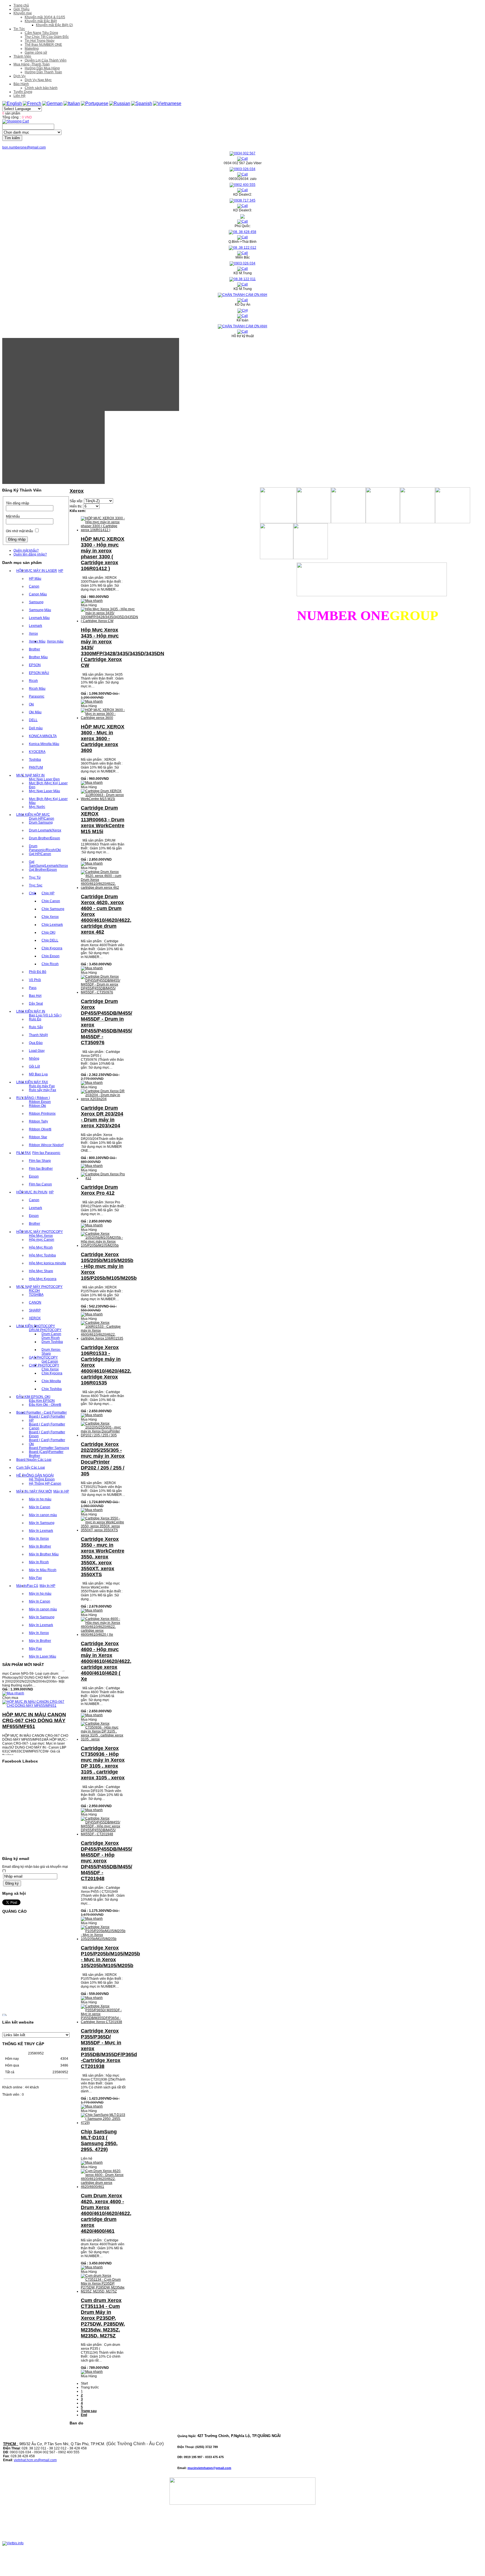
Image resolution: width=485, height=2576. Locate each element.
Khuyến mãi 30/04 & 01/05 (45, 17)
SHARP (35, 1310)
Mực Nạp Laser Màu (44, 791)
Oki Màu (35, 712)
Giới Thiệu (21, 9)
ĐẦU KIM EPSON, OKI (33, 1397)
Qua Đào (36, 1043)
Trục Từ (35, 877)
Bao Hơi (35, 996)
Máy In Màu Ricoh (43, 1570)
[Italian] (72, 103)
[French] (32, 103)
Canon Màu (38, 594)
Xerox (33, 634)
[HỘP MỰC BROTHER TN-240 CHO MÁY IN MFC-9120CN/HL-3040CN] (36, 1752)
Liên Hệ (20, 96)
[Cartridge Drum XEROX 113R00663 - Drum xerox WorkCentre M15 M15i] (103, 799)
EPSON (35, 665)
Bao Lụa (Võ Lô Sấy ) (45, 1015)
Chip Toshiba (52, 1389)
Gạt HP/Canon (40, 854)
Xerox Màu (37, 641)
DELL (33, 720)
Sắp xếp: (76, 501)
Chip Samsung (53, 909)
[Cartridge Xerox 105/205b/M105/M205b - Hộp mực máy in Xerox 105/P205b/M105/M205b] (103, 1245)
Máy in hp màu (40, 1499)
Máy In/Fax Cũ (27, 1586)
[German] (52, 103)
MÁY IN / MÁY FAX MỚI (34, 1491)
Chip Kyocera (52, 948)
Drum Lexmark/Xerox (45, 830)
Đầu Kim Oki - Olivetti (45, 1405)
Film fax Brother (41, 1169)
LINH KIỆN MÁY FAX (32, 1082)
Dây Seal (36, 1004)
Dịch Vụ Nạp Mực (38, 80)
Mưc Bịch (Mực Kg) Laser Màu (48, 801)
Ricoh (33, 681)
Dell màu (36, 728)
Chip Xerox (50, 917)
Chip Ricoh (50, 964)
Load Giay (37, 1051)
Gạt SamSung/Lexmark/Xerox (48, 864)
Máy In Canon (40, 1507)
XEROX (35, 1318)
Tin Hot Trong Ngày (40, 41)
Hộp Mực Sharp (41, 1271)
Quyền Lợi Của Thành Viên (46, 60)
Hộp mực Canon (42, 1240)
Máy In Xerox (39, 1539)
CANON (35, 1302)
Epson (34, 1176)
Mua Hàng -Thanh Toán (32, 64)
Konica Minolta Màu (44, 744)
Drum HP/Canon (42, 819)
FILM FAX (24, 1153)
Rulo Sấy (36, 1027)
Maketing (32, 49)
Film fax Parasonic (46, 1153)
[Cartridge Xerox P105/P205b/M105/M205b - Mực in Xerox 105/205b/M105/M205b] (103, 1939)
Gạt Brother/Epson (43, 870)
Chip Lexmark (52, 925)
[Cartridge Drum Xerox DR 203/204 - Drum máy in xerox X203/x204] (103, 1099)
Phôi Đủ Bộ (38, 972)
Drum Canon (51, 1334)
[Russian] (120, 103)
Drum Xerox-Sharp (51, 1352)
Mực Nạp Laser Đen (44, 779)
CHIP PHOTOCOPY (44, 1365)
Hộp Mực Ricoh (41, 1247)
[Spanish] (142, 103)
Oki (31, 704)
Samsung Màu (40, 610)
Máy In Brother (40, 1546)
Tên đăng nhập (18, 503)
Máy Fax (35, 1578)
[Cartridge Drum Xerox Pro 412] (103, 1178)
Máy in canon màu (43, 1515)
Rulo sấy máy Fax (43, 1090)
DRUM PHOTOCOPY (45, 1330)
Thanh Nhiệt (38, 1035)
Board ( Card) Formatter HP (47, 1418)
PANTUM (36, 767)
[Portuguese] (95, 103)
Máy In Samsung (42, 1523)
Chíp (33, 893)
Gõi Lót (34, 1066)
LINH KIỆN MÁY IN (31, 1011)
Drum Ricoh (51, 1338)
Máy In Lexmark (41, 1531)
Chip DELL (50, 940)
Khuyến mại (23, 13)
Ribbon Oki (37, 1106)
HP (61, 571)
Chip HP (48, 893)
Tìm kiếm (12, 138)
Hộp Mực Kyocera (43, 1279)
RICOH (34, 1291)
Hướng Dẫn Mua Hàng (42, 68)
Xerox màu (55, 641)
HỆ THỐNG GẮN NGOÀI (35, 1475)
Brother (35, 649)
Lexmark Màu (39, 618)
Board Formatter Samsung (49, 1448)
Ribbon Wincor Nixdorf (46, 1145)
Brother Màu (38, 657)
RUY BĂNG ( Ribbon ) (33, 1098)
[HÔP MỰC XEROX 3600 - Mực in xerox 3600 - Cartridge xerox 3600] (103, 718)
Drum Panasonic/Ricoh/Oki (45, 848)
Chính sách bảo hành (41, 88)
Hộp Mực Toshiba (42, 1255)
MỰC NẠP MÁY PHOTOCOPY (39, 1287)
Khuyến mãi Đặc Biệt (41, 21)
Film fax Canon (40, 1184)
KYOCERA (37, 752)
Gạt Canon (50, 1361)
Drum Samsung (41, 822)
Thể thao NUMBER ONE (43, 45)
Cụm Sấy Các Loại (31, 1468)
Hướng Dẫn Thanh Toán (43, 72)
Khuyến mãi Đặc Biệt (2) (54, 25)
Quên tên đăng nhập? (30, 554)
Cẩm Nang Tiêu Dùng (41, 33)
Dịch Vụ (20, 76)
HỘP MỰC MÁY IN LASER (37, 571)
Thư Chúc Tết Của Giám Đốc (47, 37)
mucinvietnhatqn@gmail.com (209, 2468)
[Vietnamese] (167, 103)
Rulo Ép (35, 1019)
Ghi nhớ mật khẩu (20, 531)
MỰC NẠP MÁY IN (30, 775)
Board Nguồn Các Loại (34, 1460)
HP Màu (35, 579)
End (84, 2415)
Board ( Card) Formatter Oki (47, 1442)
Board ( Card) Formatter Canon (47, 1426)
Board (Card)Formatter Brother (46, 1454)
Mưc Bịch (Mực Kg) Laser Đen (48, 785)
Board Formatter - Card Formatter (42, 1412)
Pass (33, 988)
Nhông (34, 1059)
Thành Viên (22, 56)
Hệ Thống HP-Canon (45, 1484)
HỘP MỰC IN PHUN (32, 1192)
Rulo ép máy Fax (42, 1086)
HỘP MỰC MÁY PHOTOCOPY (40, 1232)
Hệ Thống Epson (42, 1479)
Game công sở (36, 52)
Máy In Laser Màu (43, 1656)
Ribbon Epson (40, 1102)
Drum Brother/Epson (44, 838)
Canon (34, 586)
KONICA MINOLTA (43, 736)
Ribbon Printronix (42, 1114)
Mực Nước (37, 807)
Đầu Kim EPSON (42, 1401)
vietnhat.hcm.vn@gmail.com (35, 2460)
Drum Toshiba (52, 1342)
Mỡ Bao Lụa (38, 1074)
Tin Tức (19, 29)
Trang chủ (21, 5)
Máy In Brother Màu (44, 1554)
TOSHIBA (36, 1295)
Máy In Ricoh (39, 1562)
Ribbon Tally (38, 1121)
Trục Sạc (36, 885)
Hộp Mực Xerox (41, 1236)
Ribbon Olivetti (40, 1129)
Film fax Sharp (40, 1161)
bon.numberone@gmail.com (24, 147)
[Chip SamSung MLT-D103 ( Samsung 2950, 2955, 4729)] (103, 2123)
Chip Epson (51, 956)
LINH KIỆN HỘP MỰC (33, 815)
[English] (12, 103)
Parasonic (37, 696)
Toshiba (35, 760)
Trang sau (89, 2411)
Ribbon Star (38, 1137)
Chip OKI (48, 932)
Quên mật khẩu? (26, 550)
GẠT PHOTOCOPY (43, 1357)
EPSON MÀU (39, 673)
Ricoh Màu (37, 689)
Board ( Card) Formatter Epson (47, 1434)
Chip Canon (51, 901)
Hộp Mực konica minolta (47, 1263)
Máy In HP (61, 1491)
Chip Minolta (51, 1381)
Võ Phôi (35, 980)
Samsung (36, 602)
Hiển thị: (76, 506)
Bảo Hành (21, 84)
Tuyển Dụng (23, 92)
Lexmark (36, 626)
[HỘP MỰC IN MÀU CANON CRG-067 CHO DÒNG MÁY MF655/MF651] (36, 1683)
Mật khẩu (13, 516)
